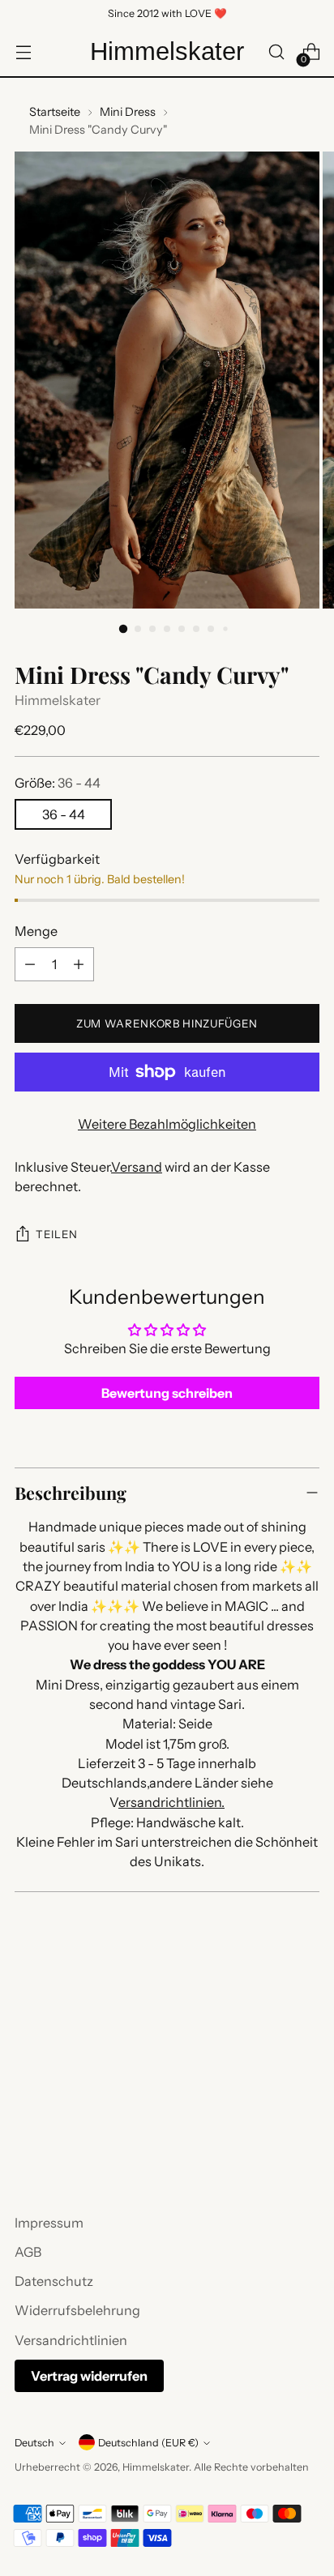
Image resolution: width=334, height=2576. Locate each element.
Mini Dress (128, 112)
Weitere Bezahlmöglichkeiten (167, 1124)
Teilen (57, 1234)
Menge (36, 931)
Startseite (55, 112)
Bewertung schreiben (167, 1393)
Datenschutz (54, 2281)
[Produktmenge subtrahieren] (30, 964)
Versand (137, 1167)
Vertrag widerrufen (89, 2376)
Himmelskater (58, 700)
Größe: (58, 783)
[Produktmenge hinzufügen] (79, 964)
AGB (28, 2252)
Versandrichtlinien (71, 2340)
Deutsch (34, 2443)
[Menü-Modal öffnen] (23, 52)
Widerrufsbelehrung (77, 2310)
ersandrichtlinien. (171, 1802)
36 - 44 (64, 814)
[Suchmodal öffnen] (276, 52)
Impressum (49, 2223)
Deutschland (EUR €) (148, 2443)
